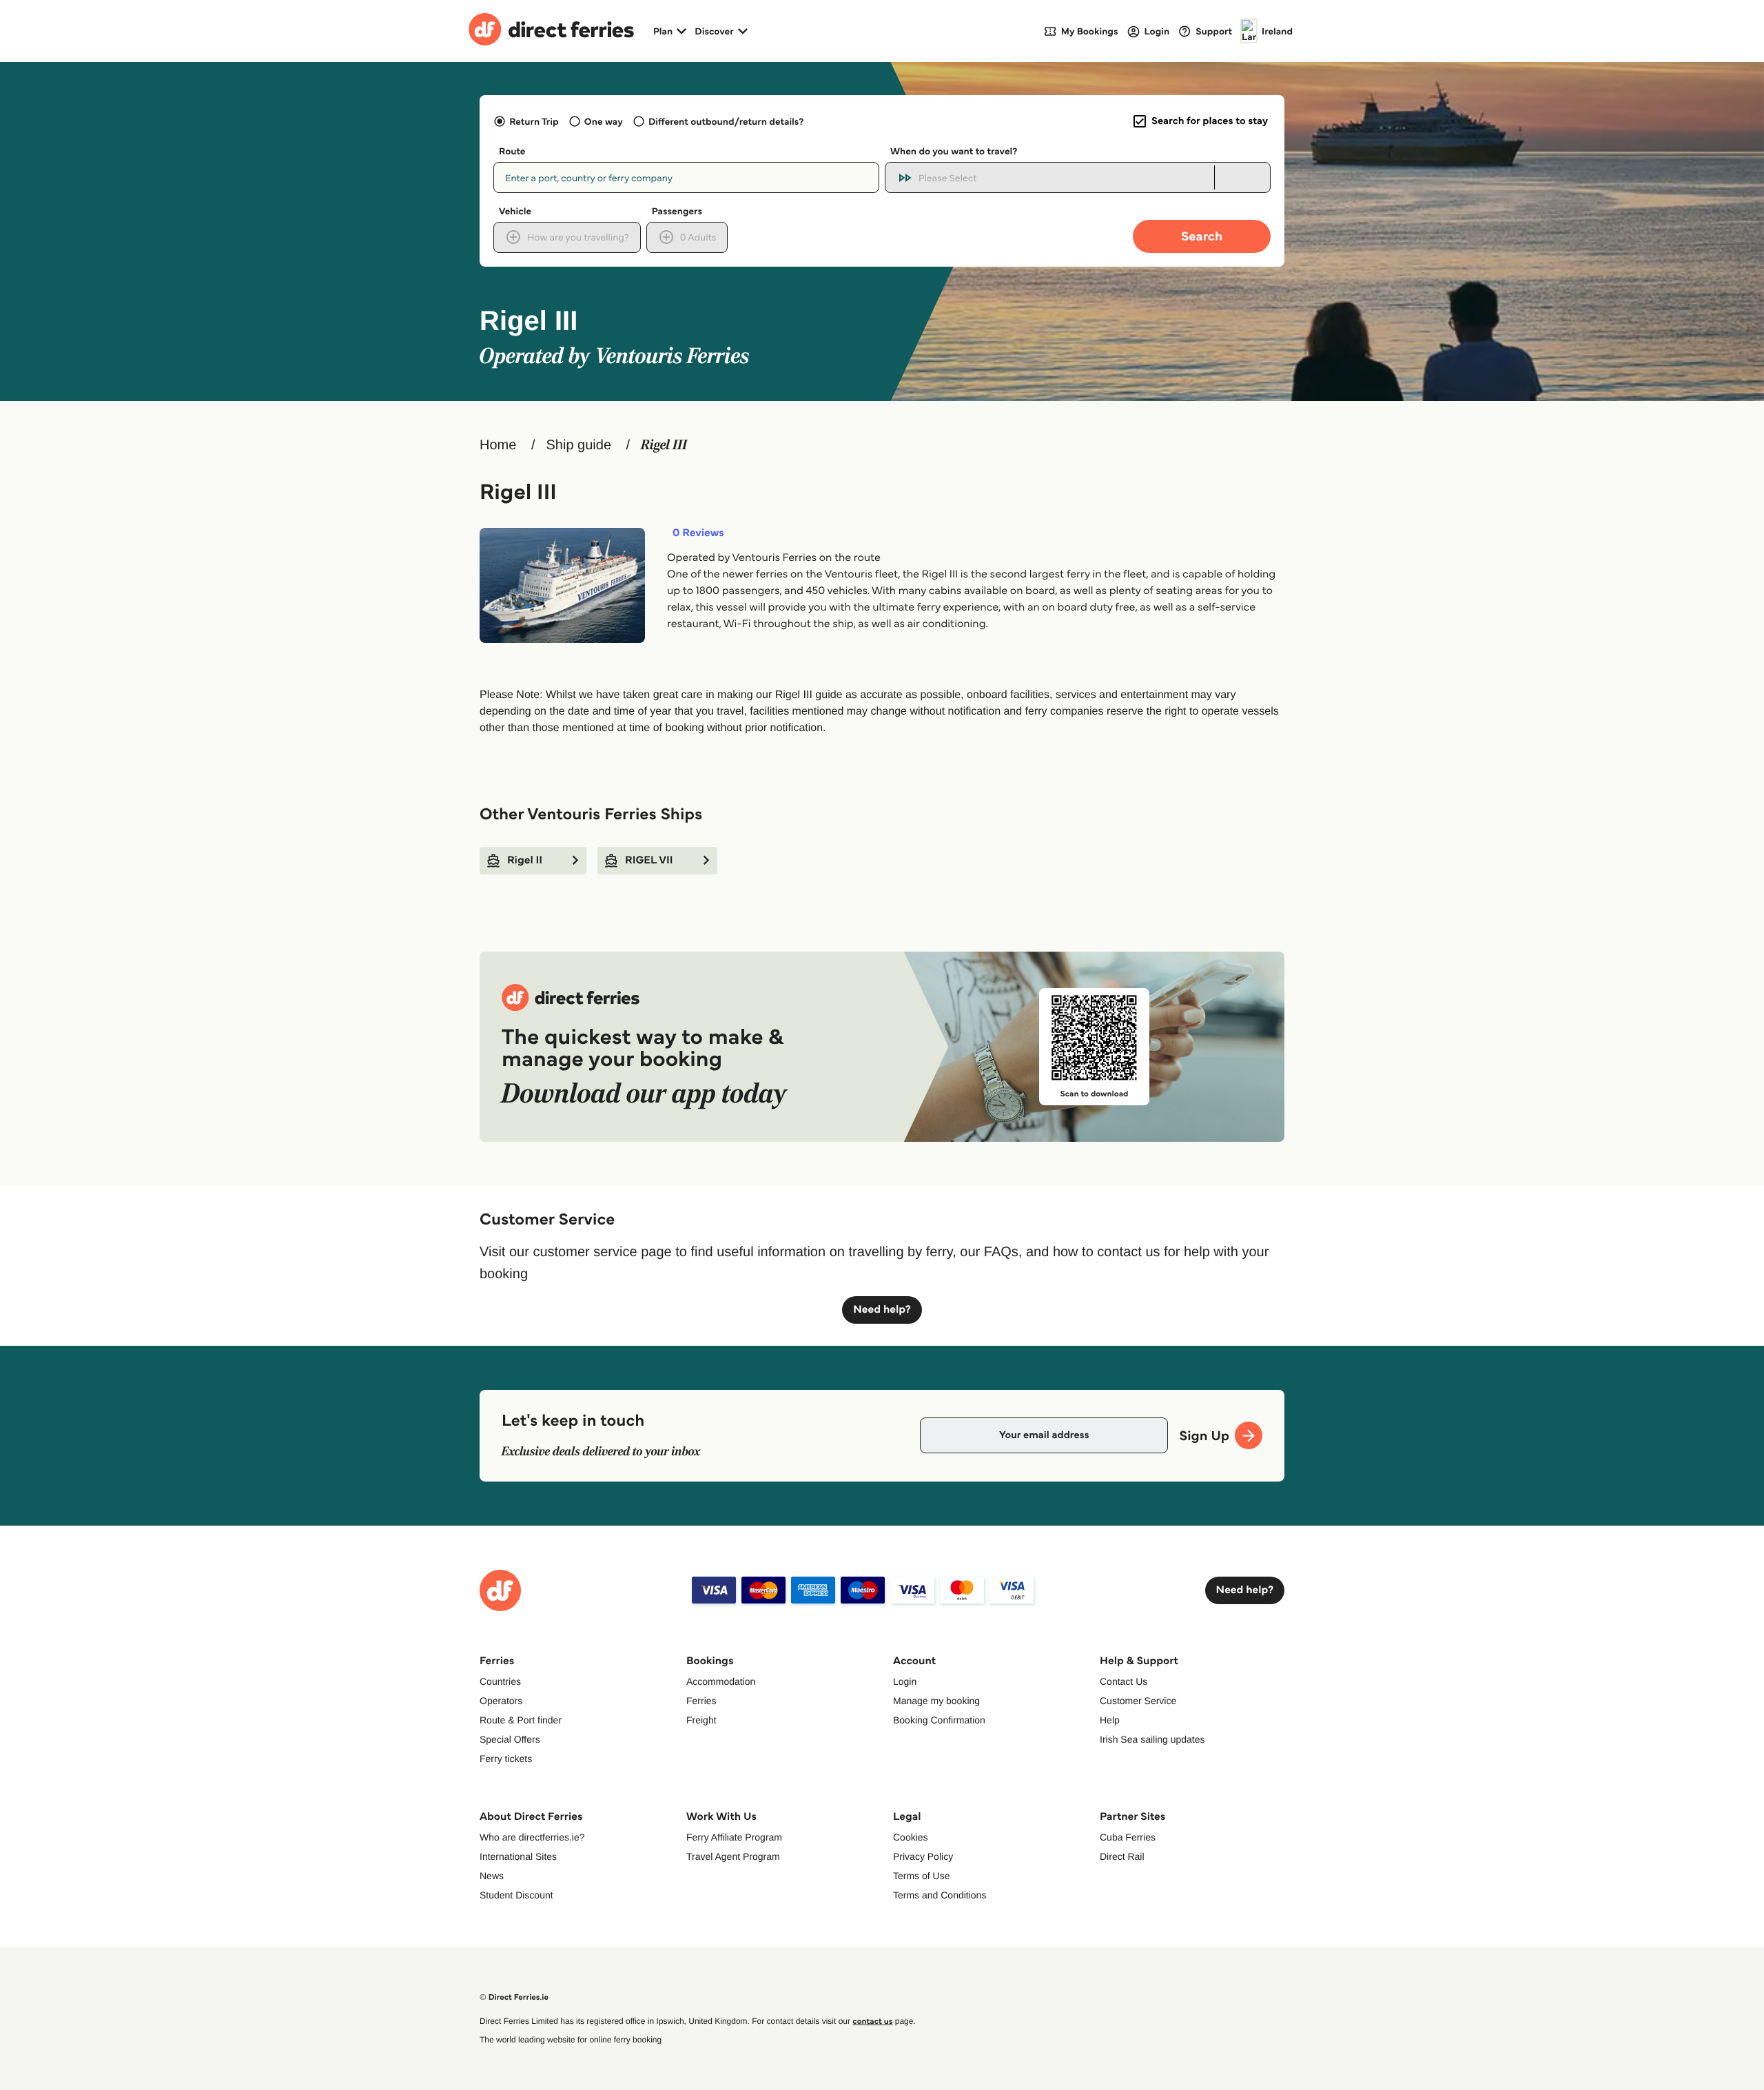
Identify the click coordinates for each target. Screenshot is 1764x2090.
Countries (500, 1681)
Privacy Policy (923, 1856)
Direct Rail (1122, 1856)
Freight (701, 1720)
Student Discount (516, 1895)
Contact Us (1124, 1681)
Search (1202, 236)
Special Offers (510, 1739)
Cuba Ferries (1128, 1837)
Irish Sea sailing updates (1152, 1739)
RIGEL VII (649, 860)
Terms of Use (921, 1876)
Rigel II (525, 860)
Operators (501, 1701)
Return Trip (534, 121)
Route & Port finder (521, 1720)
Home (498, 445)
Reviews (698, 533)
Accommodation (721, 1681)
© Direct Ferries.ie (514, 1997)
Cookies (911, 1837)
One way (604, 121)
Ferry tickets (506, 1759)
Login (905, 1681)
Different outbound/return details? (726, 121)
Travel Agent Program (733, 1856)
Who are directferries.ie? (532, 1837)
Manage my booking (936, 1701)
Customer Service (1138, 1701)
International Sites (518, 1856)
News (492, 1876)
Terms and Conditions (940, 1895)
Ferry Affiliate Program (734, 1837)
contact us (872, 2021)
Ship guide (578, 445)
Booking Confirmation (939, 1720)
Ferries (701, 1701)
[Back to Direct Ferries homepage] (551, 31)
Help (1110, 1720)
